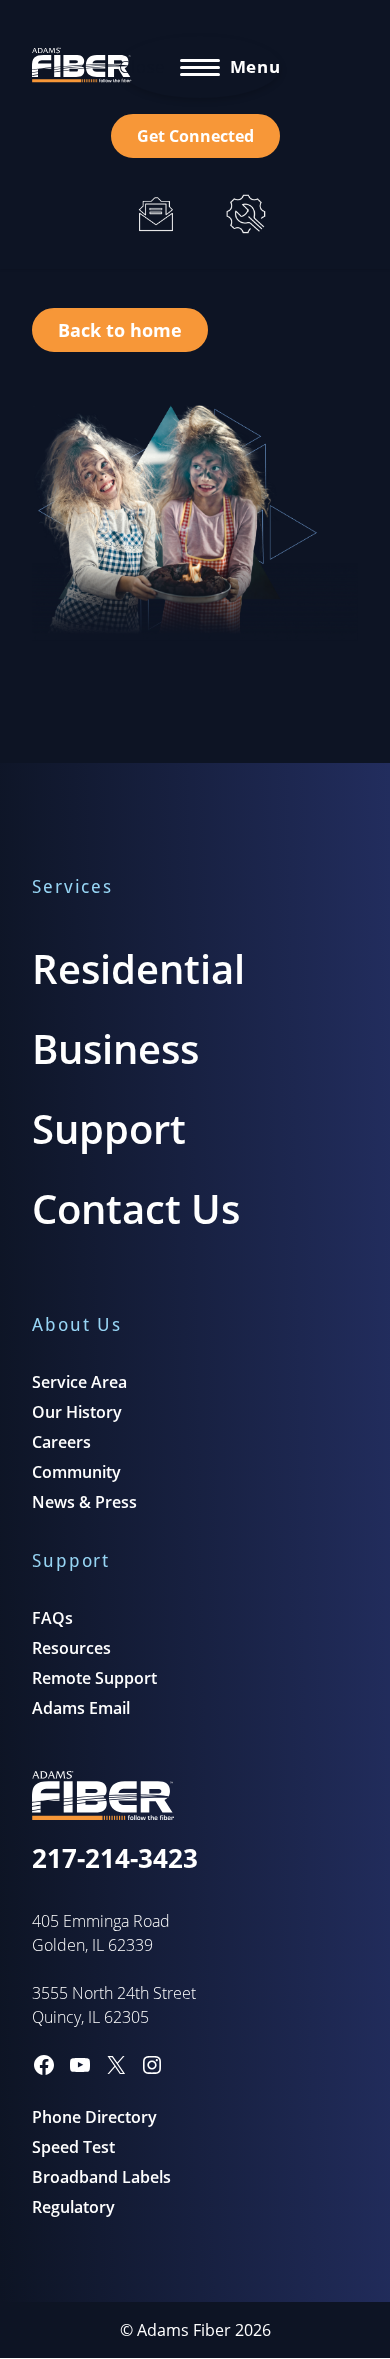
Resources (71, 1648)
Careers (61, 1442)
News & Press (84, 1502)
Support (109, 1128)
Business (115, 1048)
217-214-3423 (115, 1858)
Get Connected (195, 136)
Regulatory (73, 2207)
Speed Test (73, 2147)
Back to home (120, 330)
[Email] (156, 214)
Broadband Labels (101, 2177)
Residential (138, 968)
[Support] (246, 214)
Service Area (79, 1382)
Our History (77, 1412)
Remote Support (94, 1678)
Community (76, 1472)
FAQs (52, 1618)
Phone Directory (94, 2117)
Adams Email (81, 1708)
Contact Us (136, 1208)
